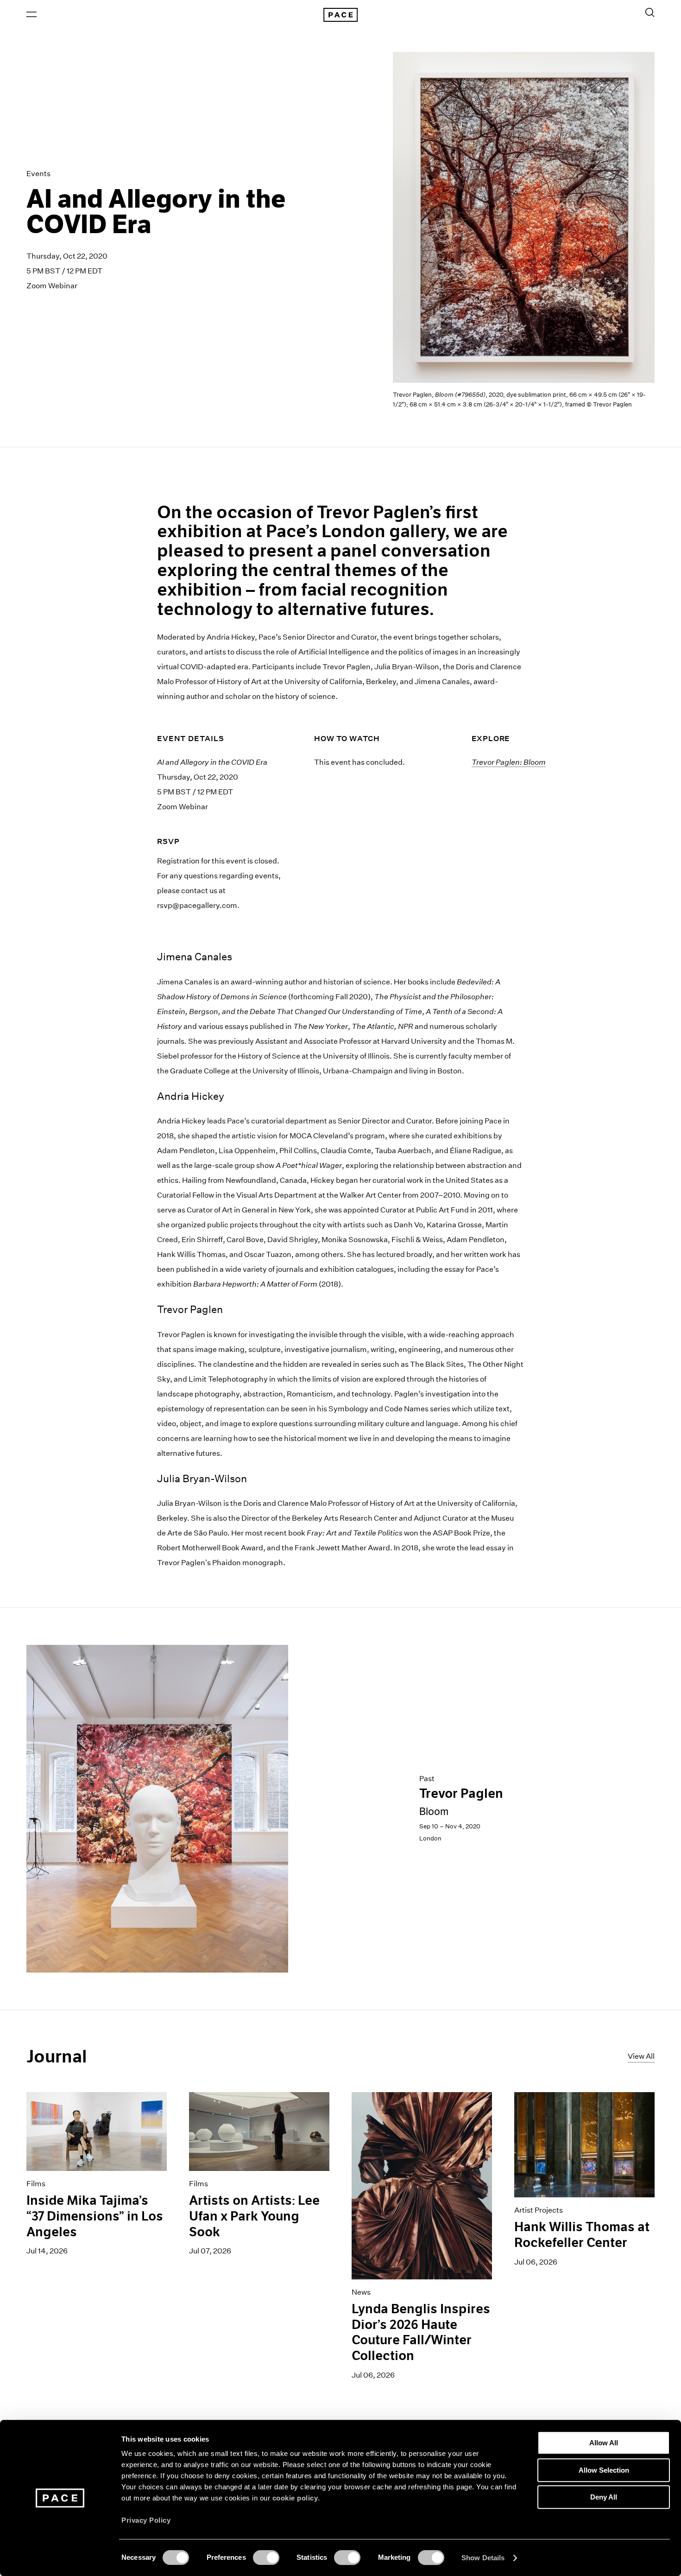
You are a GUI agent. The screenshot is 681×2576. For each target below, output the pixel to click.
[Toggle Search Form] (650, 13)
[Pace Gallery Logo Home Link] (340, 15)
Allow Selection (604, 2470)
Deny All (604, 2497)
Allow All (604, 2443)
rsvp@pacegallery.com (197, 905)
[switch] (266, 2557)
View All (641, 2056)
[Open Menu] (32, 14)
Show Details (483, 2558)
